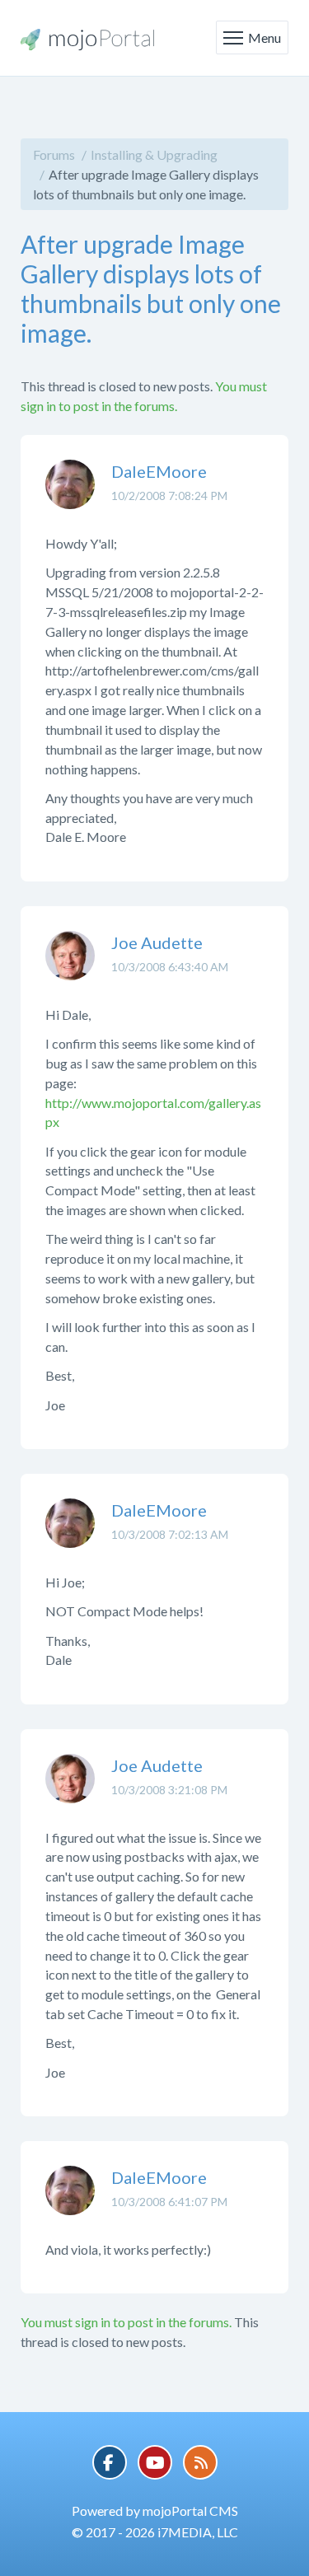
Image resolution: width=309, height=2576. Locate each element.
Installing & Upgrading (154, 154)
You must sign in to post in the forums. (126, 2322)
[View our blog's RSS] (200, 2462)
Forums (54, 154)
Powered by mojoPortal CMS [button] (155, 2511)
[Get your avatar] (70, 497)
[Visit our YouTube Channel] (155, 2462)
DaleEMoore (159, 471)
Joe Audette (157, 942)
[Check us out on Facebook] (110, 2462)
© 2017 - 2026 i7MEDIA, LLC (155, 2532)
